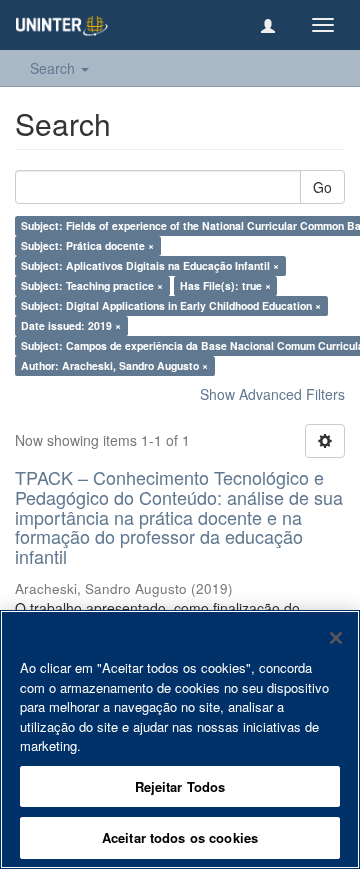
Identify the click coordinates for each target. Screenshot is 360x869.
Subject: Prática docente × (87, 245)
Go (322, 187)
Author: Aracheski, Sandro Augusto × (114, 365)
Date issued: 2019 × (71, 325)
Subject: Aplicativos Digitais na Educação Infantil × (150, 265)
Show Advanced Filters (272, 394)
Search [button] (54, 68)
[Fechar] (336, 638)
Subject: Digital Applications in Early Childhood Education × (171, 305)
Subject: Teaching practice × (92, 285)
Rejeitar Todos (180, 786)
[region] (180, 739)
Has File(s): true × (225, 285)
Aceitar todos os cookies (180, 837)
